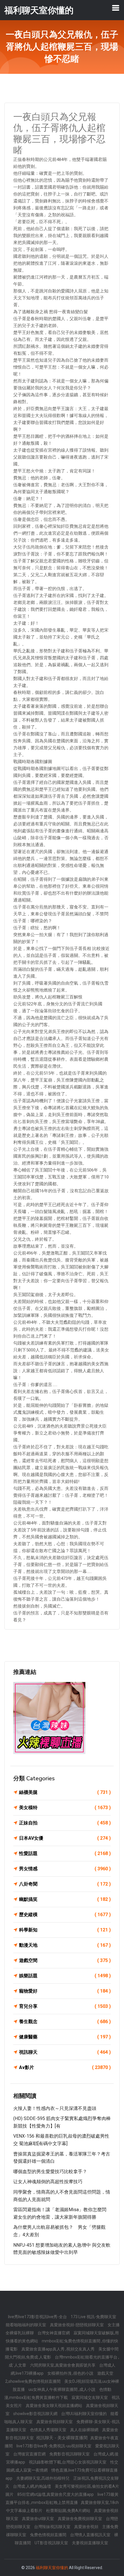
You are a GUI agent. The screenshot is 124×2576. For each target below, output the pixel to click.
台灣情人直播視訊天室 (91, 2535)
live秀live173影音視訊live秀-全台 (38, 2317)
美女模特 (65, 1808)
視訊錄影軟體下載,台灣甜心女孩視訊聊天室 (68, 2462)
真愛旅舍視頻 (87, 2527)
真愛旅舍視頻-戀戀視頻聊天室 (77, 2325)
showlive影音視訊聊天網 (36, 2414)
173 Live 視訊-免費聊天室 (93, 2317)
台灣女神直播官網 (54, 2333)
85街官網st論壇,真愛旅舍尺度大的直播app (56, 2494)
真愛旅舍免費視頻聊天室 (80, 2519)
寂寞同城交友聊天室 (90, 2397)
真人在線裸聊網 (85, 2430)
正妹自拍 (65, 1823)
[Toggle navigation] (116, 8)
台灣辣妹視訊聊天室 (53, 2527)
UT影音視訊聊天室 (52, 2543)
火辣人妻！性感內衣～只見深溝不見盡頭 (55, 2108)
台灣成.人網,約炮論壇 (32, 2486)
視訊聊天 (65, 2052)
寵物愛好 (65, 1991)
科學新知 (65, 1930)
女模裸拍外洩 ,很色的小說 (71, 2373)
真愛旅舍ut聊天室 (38, 2519)
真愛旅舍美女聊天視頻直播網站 (54, 2406)
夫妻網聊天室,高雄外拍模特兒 (43, 2478)
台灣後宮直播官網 (30, 2454)
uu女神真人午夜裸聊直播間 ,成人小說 (62, 2389)
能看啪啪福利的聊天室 (26, 2325)
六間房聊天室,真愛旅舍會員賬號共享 (63, 2365)
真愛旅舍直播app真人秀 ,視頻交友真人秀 (58, 2349)
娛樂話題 (65, 1976)
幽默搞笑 (65, 1899)
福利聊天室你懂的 (52, 2568)
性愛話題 (65, 1853)
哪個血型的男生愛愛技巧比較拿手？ (50, 2172)
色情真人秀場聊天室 (49, 2430)
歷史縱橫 (65, 1915)
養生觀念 (65, 2022)
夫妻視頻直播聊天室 (90, 2543)
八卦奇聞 (65, 1884)
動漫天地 (65, 1945)
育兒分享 (65, 2006)
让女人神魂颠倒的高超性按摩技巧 (48, 2182)
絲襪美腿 (65, 1792)
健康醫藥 (65, 2037)
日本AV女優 (65, 1838)
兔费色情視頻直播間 (49, 2535)
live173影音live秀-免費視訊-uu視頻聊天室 (54, 2446)
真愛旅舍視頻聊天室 (55, 2422)
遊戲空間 (65, 1960)
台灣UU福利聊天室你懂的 (84, 2414)
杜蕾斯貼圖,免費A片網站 (69, 2511)
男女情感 (65, 1869)
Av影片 (65, 2067)
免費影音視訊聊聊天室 (70, 2454)
